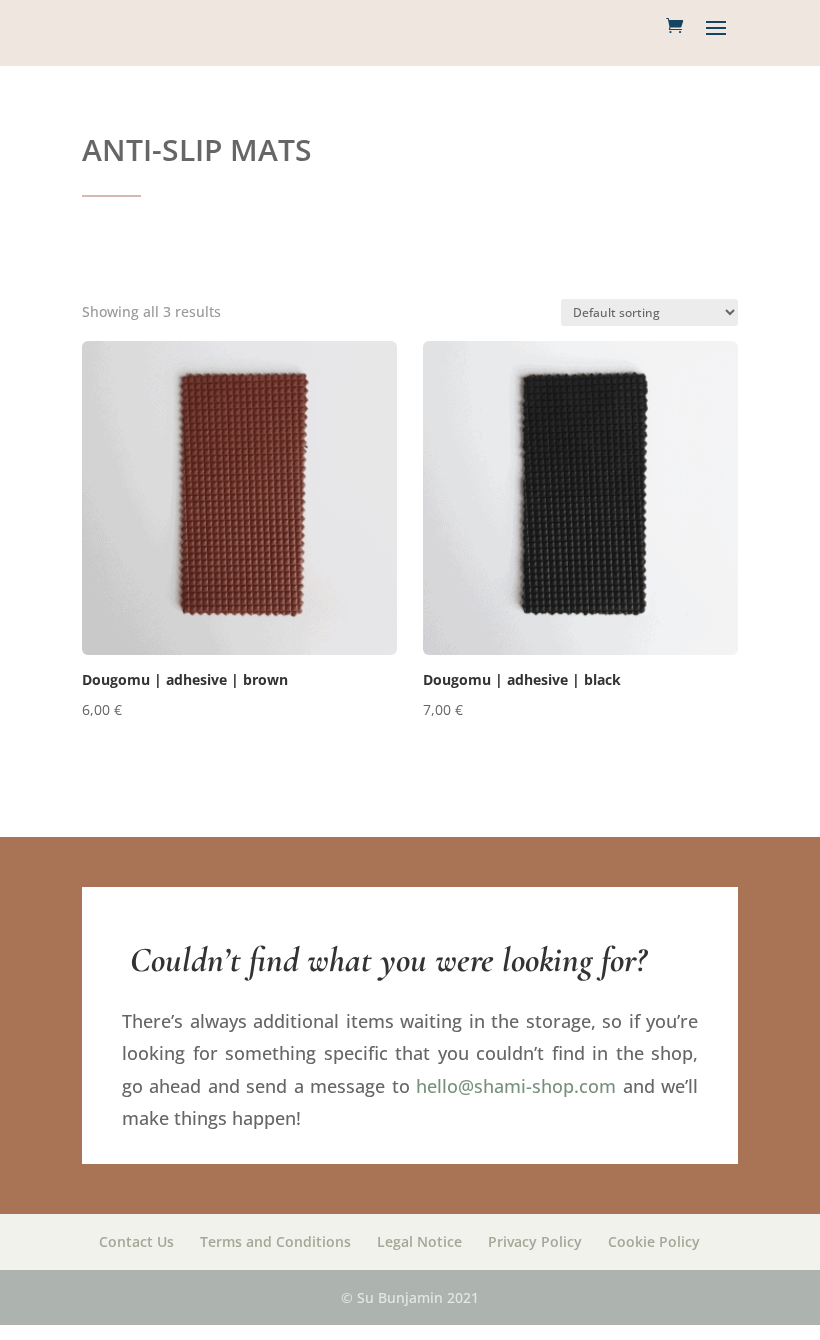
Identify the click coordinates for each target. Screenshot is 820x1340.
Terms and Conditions (275, 1241)
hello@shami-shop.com (516, 1086)
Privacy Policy (535, 1241)
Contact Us (136, 1241)
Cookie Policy (654, 1241)
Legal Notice (419, 1241)
